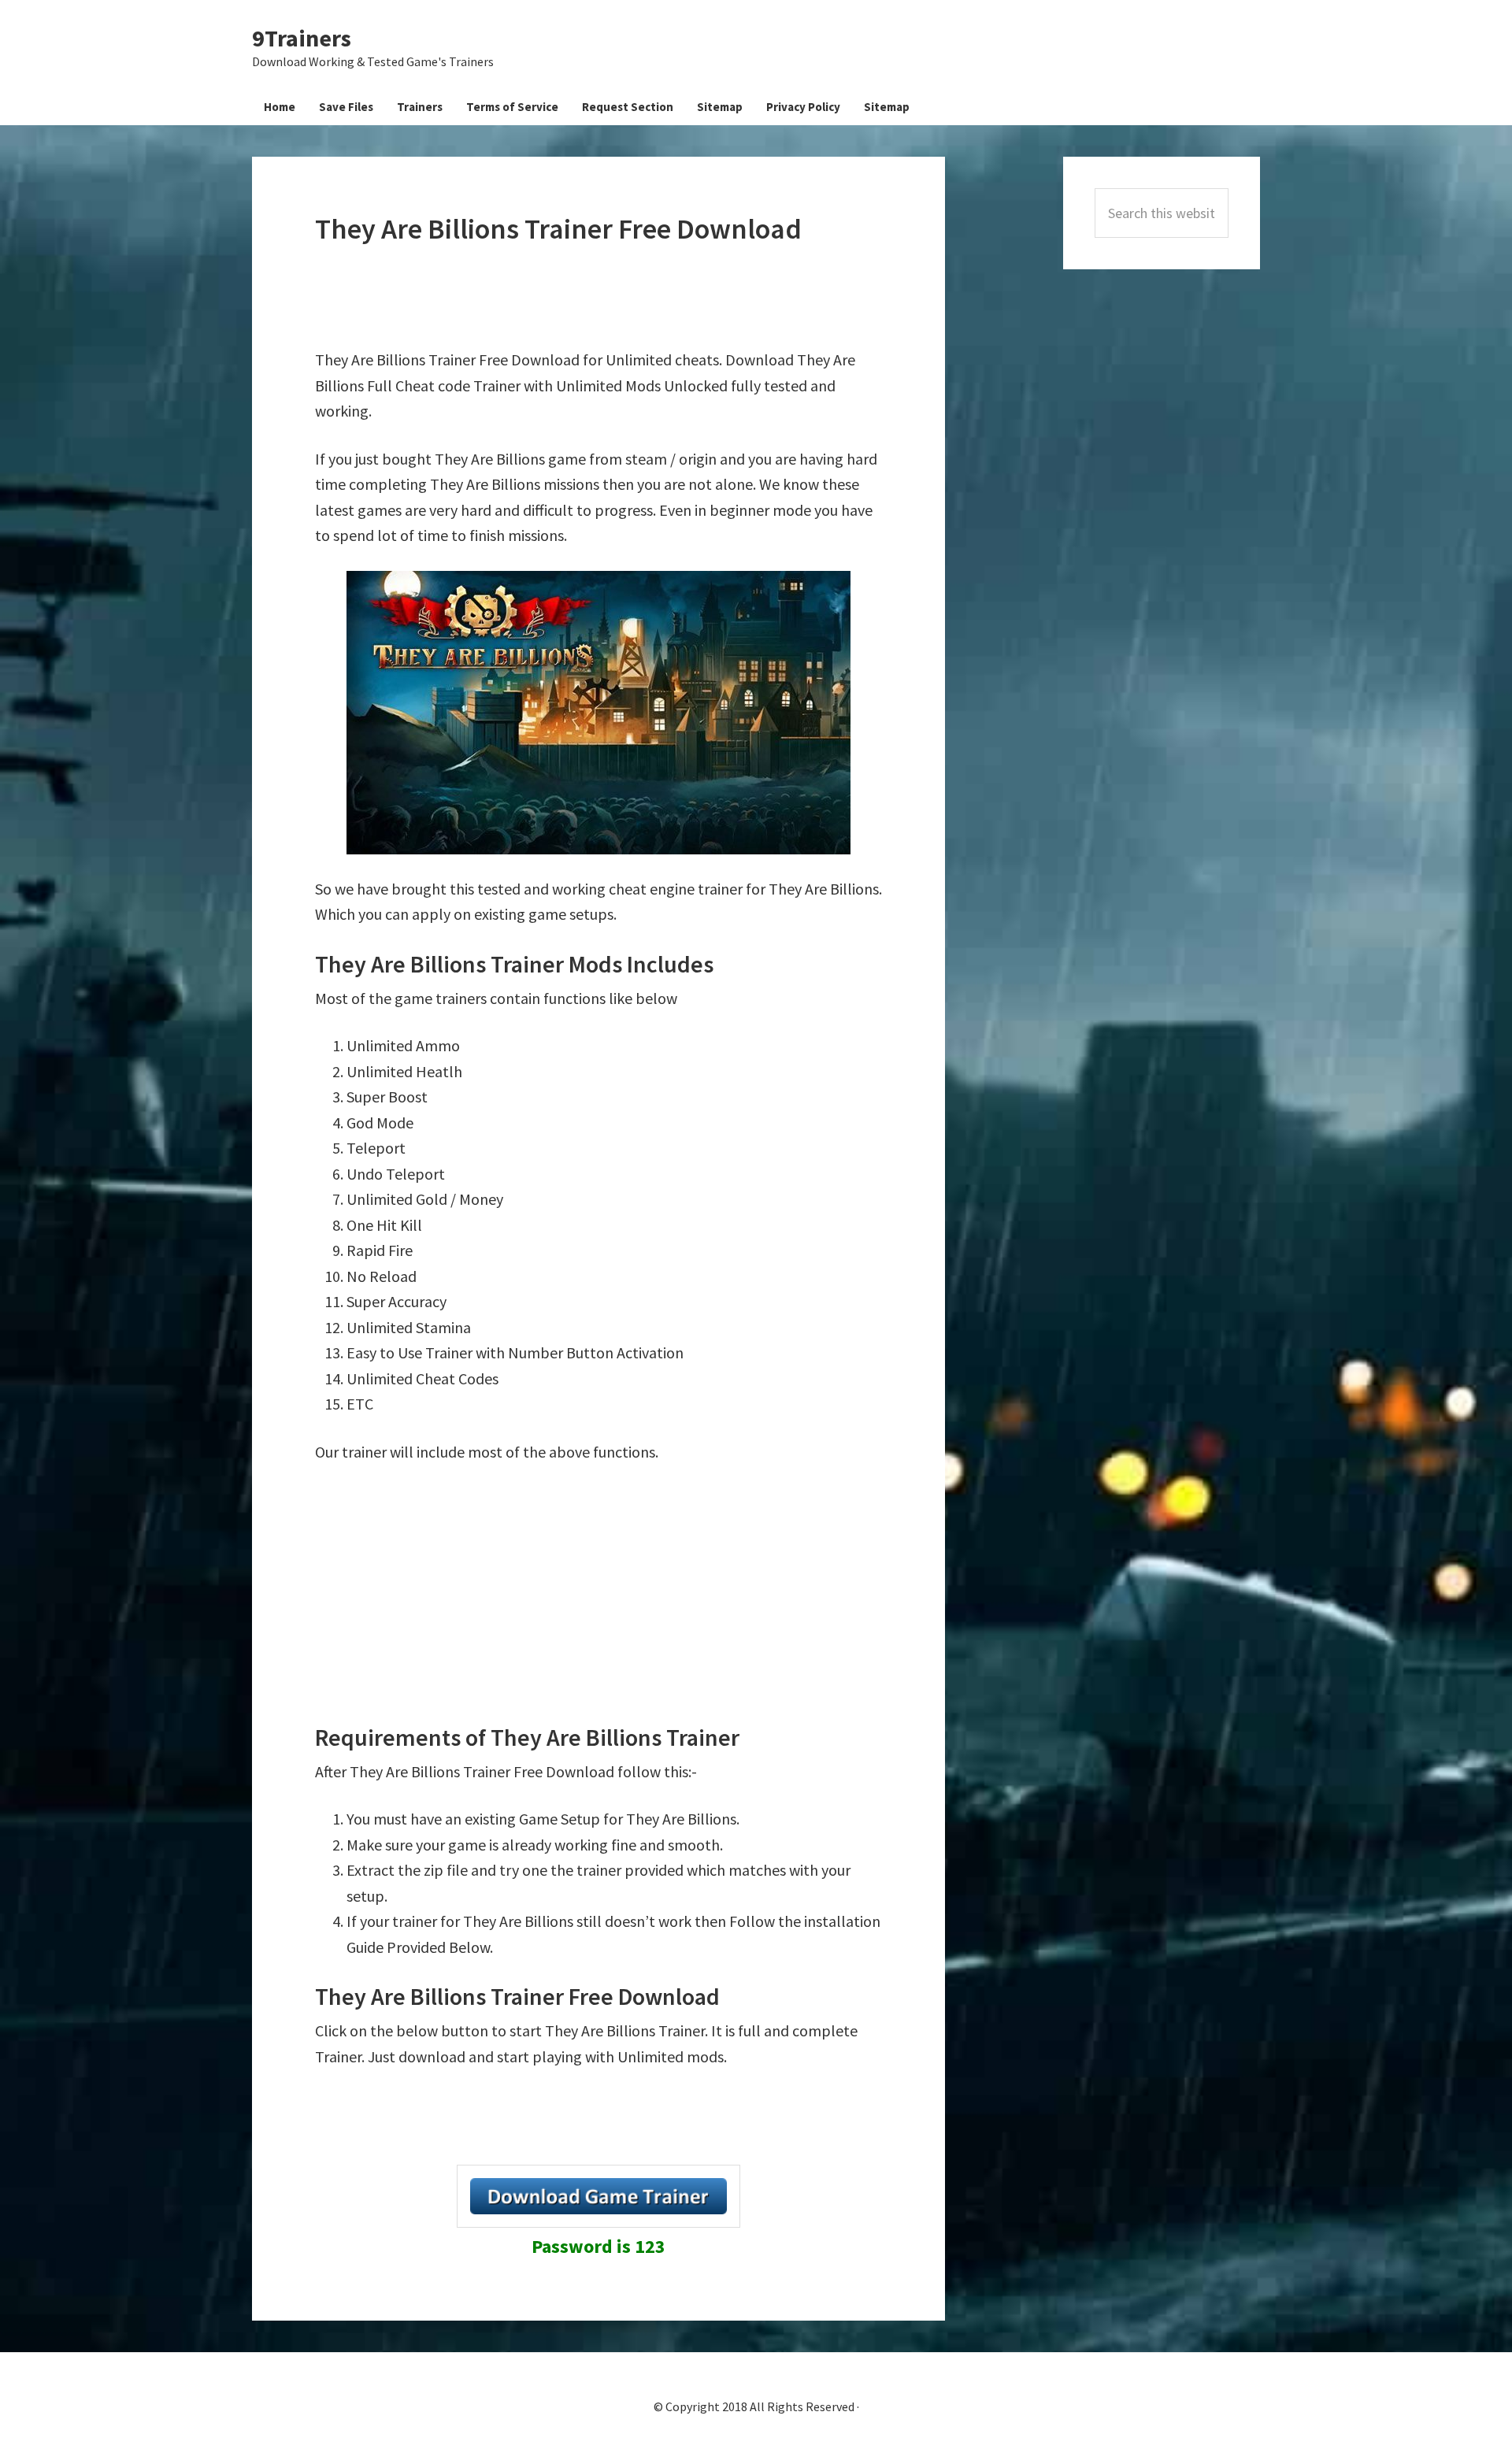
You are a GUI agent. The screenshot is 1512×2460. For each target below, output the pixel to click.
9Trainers (302, 38)
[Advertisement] (602, 297)
